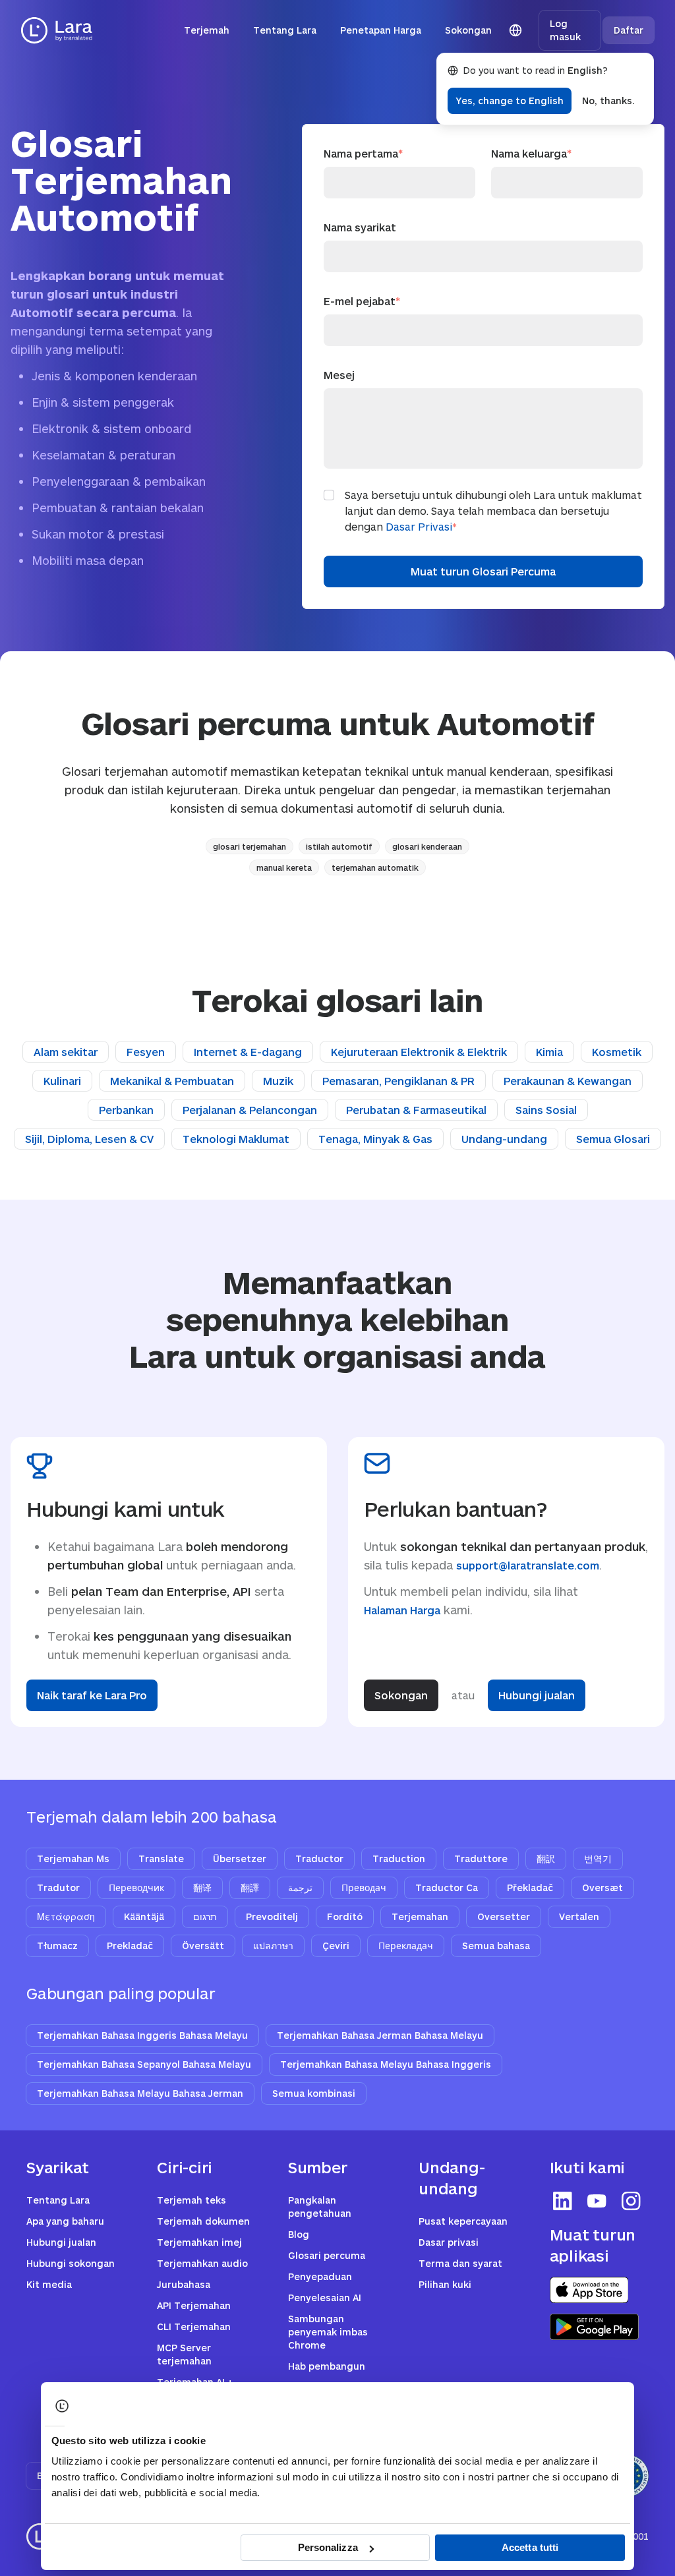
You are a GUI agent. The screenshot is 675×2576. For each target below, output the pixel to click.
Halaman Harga (402, 1610)
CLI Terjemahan (194, 2327)
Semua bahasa (496, 1946)
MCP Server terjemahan (184, 2354)
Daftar (629, 30)
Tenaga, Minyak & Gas (375, 1139)
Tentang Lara (285, 30)
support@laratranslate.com (528, 1565)
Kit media (49, 2284)
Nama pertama (363, 153)
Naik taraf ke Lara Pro (92, 1695)
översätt (203, 1946)
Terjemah (207, 30)
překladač (530, 1888)
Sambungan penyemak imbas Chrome (328, 2332)
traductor (319, 1859)
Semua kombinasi (314, 2093)
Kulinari (62, 1081)
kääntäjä (144, 1917)
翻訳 (546, 1859)
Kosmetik (617, 1052)
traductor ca (447, 1888)
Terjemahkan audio (202, 2263)
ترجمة (300, 1888)
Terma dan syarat (460, 2263)
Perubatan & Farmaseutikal (416, 1110)
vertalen (579, 1917)
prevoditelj (272, 1917)
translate (161, 1859)
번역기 (598, 1859)
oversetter (504, 1917)
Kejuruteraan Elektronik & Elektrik (419, 1052)
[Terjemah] (57, 30)
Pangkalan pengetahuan (320, 2207)
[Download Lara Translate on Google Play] (594, 2327)
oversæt (602, 1888)
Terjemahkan (142, 2035)
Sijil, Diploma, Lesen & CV (89, 1139)
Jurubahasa (184, 2284)
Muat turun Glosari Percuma (483, 571)
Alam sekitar (66, 1052)
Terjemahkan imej (199, 2242)
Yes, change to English (510, 101)
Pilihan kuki (445, 2284)
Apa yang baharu (65, 2221)
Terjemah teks (191, 2200)
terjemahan (420, 1917)
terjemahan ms (73, 1859)
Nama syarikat (360, 227)
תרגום (205, 1917)
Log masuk (565, 30)
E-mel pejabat (362, 301)
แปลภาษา (273, 1946)
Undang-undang (504, 1139)
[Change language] (515, 30)
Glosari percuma (327, 2255)
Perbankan (126, 1110)
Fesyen (146, 1052)
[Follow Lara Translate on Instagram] (631, 2201)
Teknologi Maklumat (236, 1139)
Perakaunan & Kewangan (568, 1081)
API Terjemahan (194, 2305)
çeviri (336, 1946)
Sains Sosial (546, 1110)
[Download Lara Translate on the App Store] (589, 2290)
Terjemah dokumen (203, 2221)
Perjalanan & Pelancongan (250, 1110)
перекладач (406, 1946)
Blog (299, 2234)
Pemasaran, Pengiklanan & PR (398, 1081)
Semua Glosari (613, 1139)
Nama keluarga (531, 153)
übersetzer (240, 1859)
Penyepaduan (320, 2276)
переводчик (136, 1888)
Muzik (278, 1081)
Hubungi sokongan (71, 2263)
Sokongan (468, 30)
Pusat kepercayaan (463, 2221)
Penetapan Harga (381, 30)
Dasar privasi (449, 2242)
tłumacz (57, 1946)
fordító (345, 1917)
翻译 (202, 1888)
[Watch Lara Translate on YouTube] (597, 2201)
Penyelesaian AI (325, 2298)
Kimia (549, 1052)
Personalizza (328, 2547)
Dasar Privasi (419, 526)
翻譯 (250, 1888)
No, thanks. (608, 101)
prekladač (130, 1946)
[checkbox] (329, 495)
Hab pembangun (327, 2366)
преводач (364, 1888)
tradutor (58, 1888)
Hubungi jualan (537, 1695)
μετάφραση (66, 1917)
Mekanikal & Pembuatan (172, 1081)
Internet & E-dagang (248, 1052)
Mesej (339, 375)
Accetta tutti (530, 2547)
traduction (399, 1859)
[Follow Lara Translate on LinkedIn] (563, 2201)
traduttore (481, 1859)
